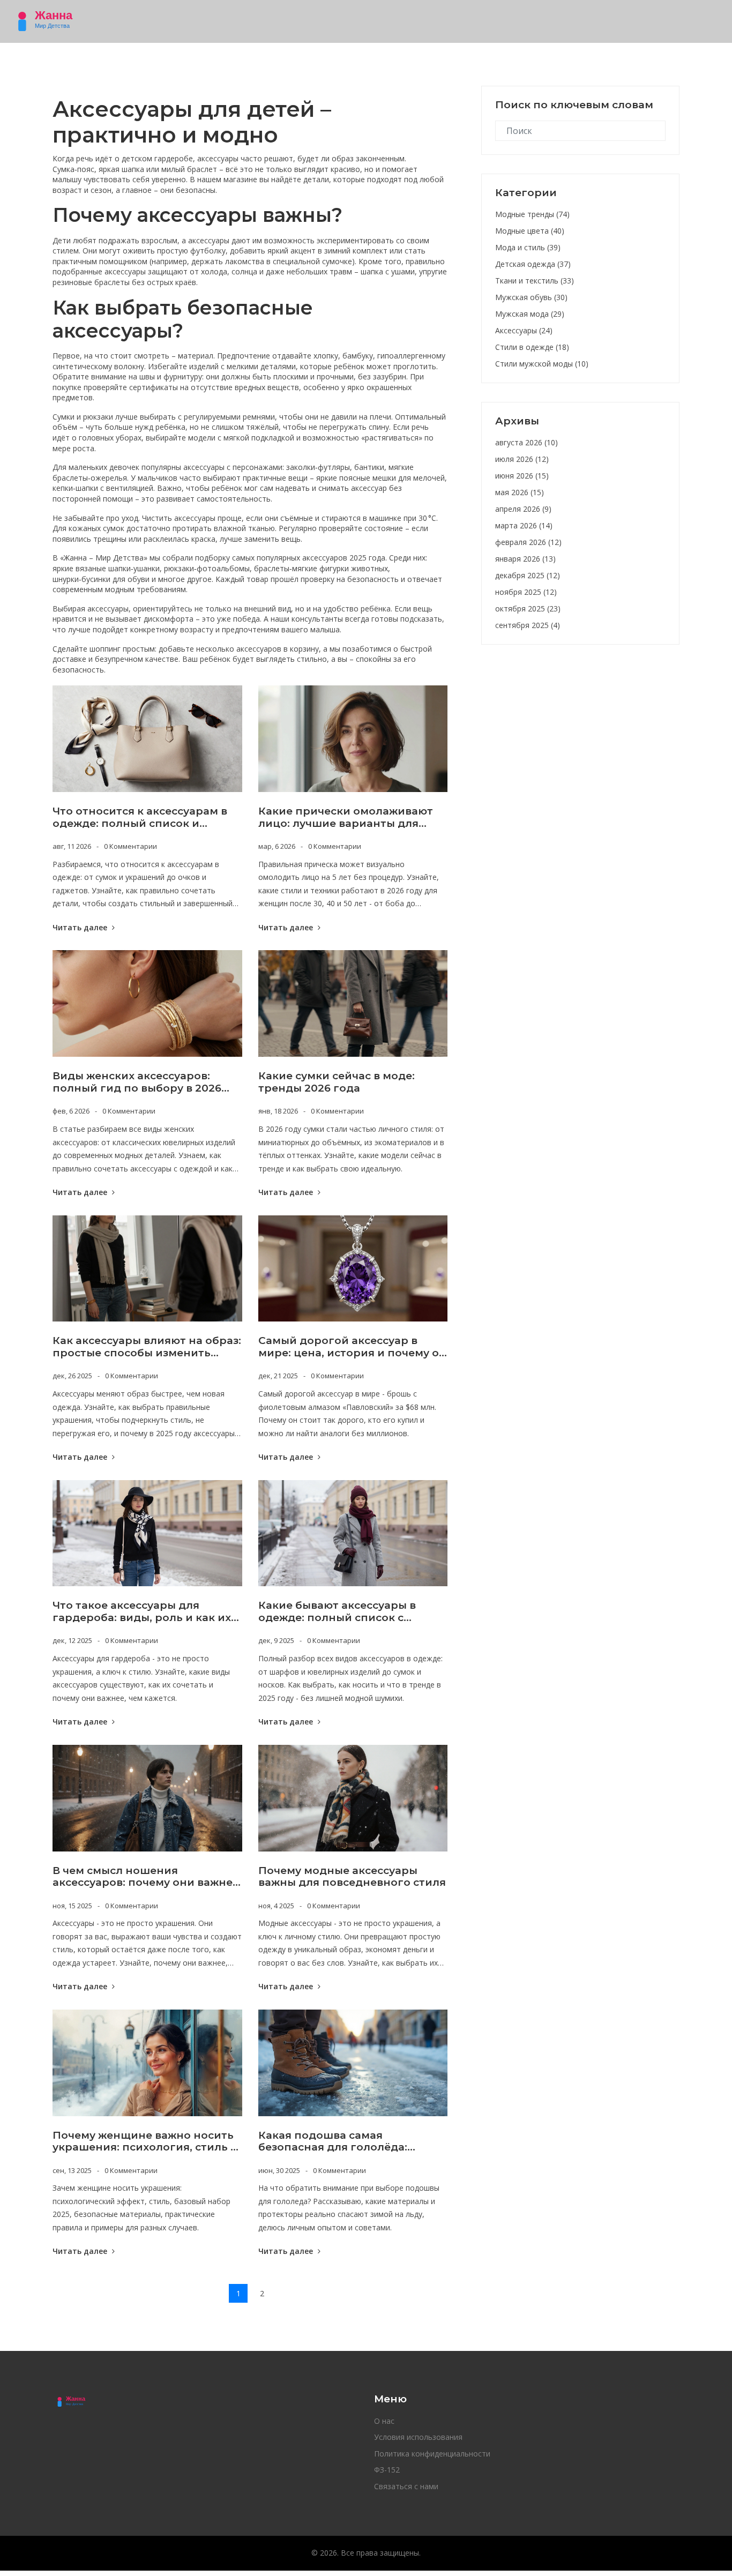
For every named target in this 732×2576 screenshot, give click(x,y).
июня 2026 (522, 476)
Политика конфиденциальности (432, 2454)
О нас (384, 2421)
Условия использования (418, 2437)
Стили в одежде (532, 347)
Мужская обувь (531, 297)
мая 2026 (520, 492)
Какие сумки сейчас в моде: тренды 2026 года (337, 1082)
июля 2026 (522, 459)
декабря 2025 (528, 575)
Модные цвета (530, 231)
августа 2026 (526, 442)
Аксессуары (524, 330)
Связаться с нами (406, 2486)
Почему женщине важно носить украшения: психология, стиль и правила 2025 (145, 2142)
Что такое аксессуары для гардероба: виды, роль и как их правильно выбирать (142, 1612)
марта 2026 (524, 525)
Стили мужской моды (542, 364)
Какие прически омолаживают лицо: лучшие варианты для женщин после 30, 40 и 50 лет (346, 818)
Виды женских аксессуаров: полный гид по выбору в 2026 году (137, 1082)
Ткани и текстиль (535, 281)
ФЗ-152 (387, 2470)
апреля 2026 (523, 509)
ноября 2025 (526, 592)
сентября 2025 (528, 625)
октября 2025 (528, 608)
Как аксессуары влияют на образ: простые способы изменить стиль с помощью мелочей (147, 1347)
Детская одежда (533, 264)
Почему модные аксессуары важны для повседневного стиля (352, 1877)
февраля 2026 (528, 542)
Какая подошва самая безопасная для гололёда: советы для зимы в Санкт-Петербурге (333, 2142)
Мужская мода (530, 314)
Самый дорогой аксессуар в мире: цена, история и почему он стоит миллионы (352, 1347)
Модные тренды (532, 214)
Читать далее (81, 927)
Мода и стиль (528, 247)
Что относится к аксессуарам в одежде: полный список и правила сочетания (140, 818)
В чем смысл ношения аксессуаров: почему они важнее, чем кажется (147, 1877)
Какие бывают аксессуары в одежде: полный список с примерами (337, 1612)
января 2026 (525, 559)
